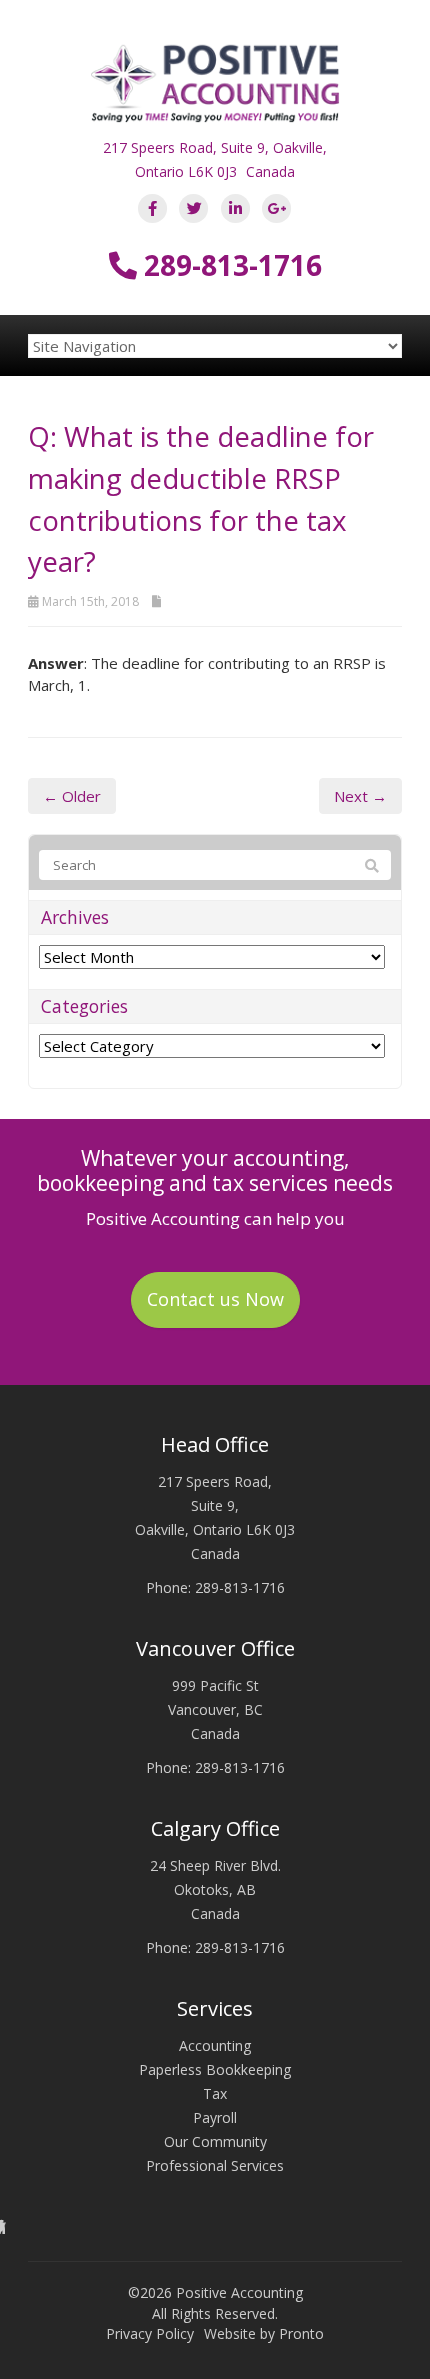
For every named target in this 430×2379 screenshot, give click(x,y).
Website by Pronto (264, 2333)
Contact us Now (215, 1299)
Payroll (215, 2117)
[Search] (372, 866)
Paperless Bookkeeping (215, 2069)
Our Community (215, 2141)
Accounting (215, 2045)
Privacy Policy (150, 2333)
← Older (72, 796)
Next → (360, 796)
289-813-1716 (229, 265)
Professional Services (215, 2165)
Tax (215, 2093)
